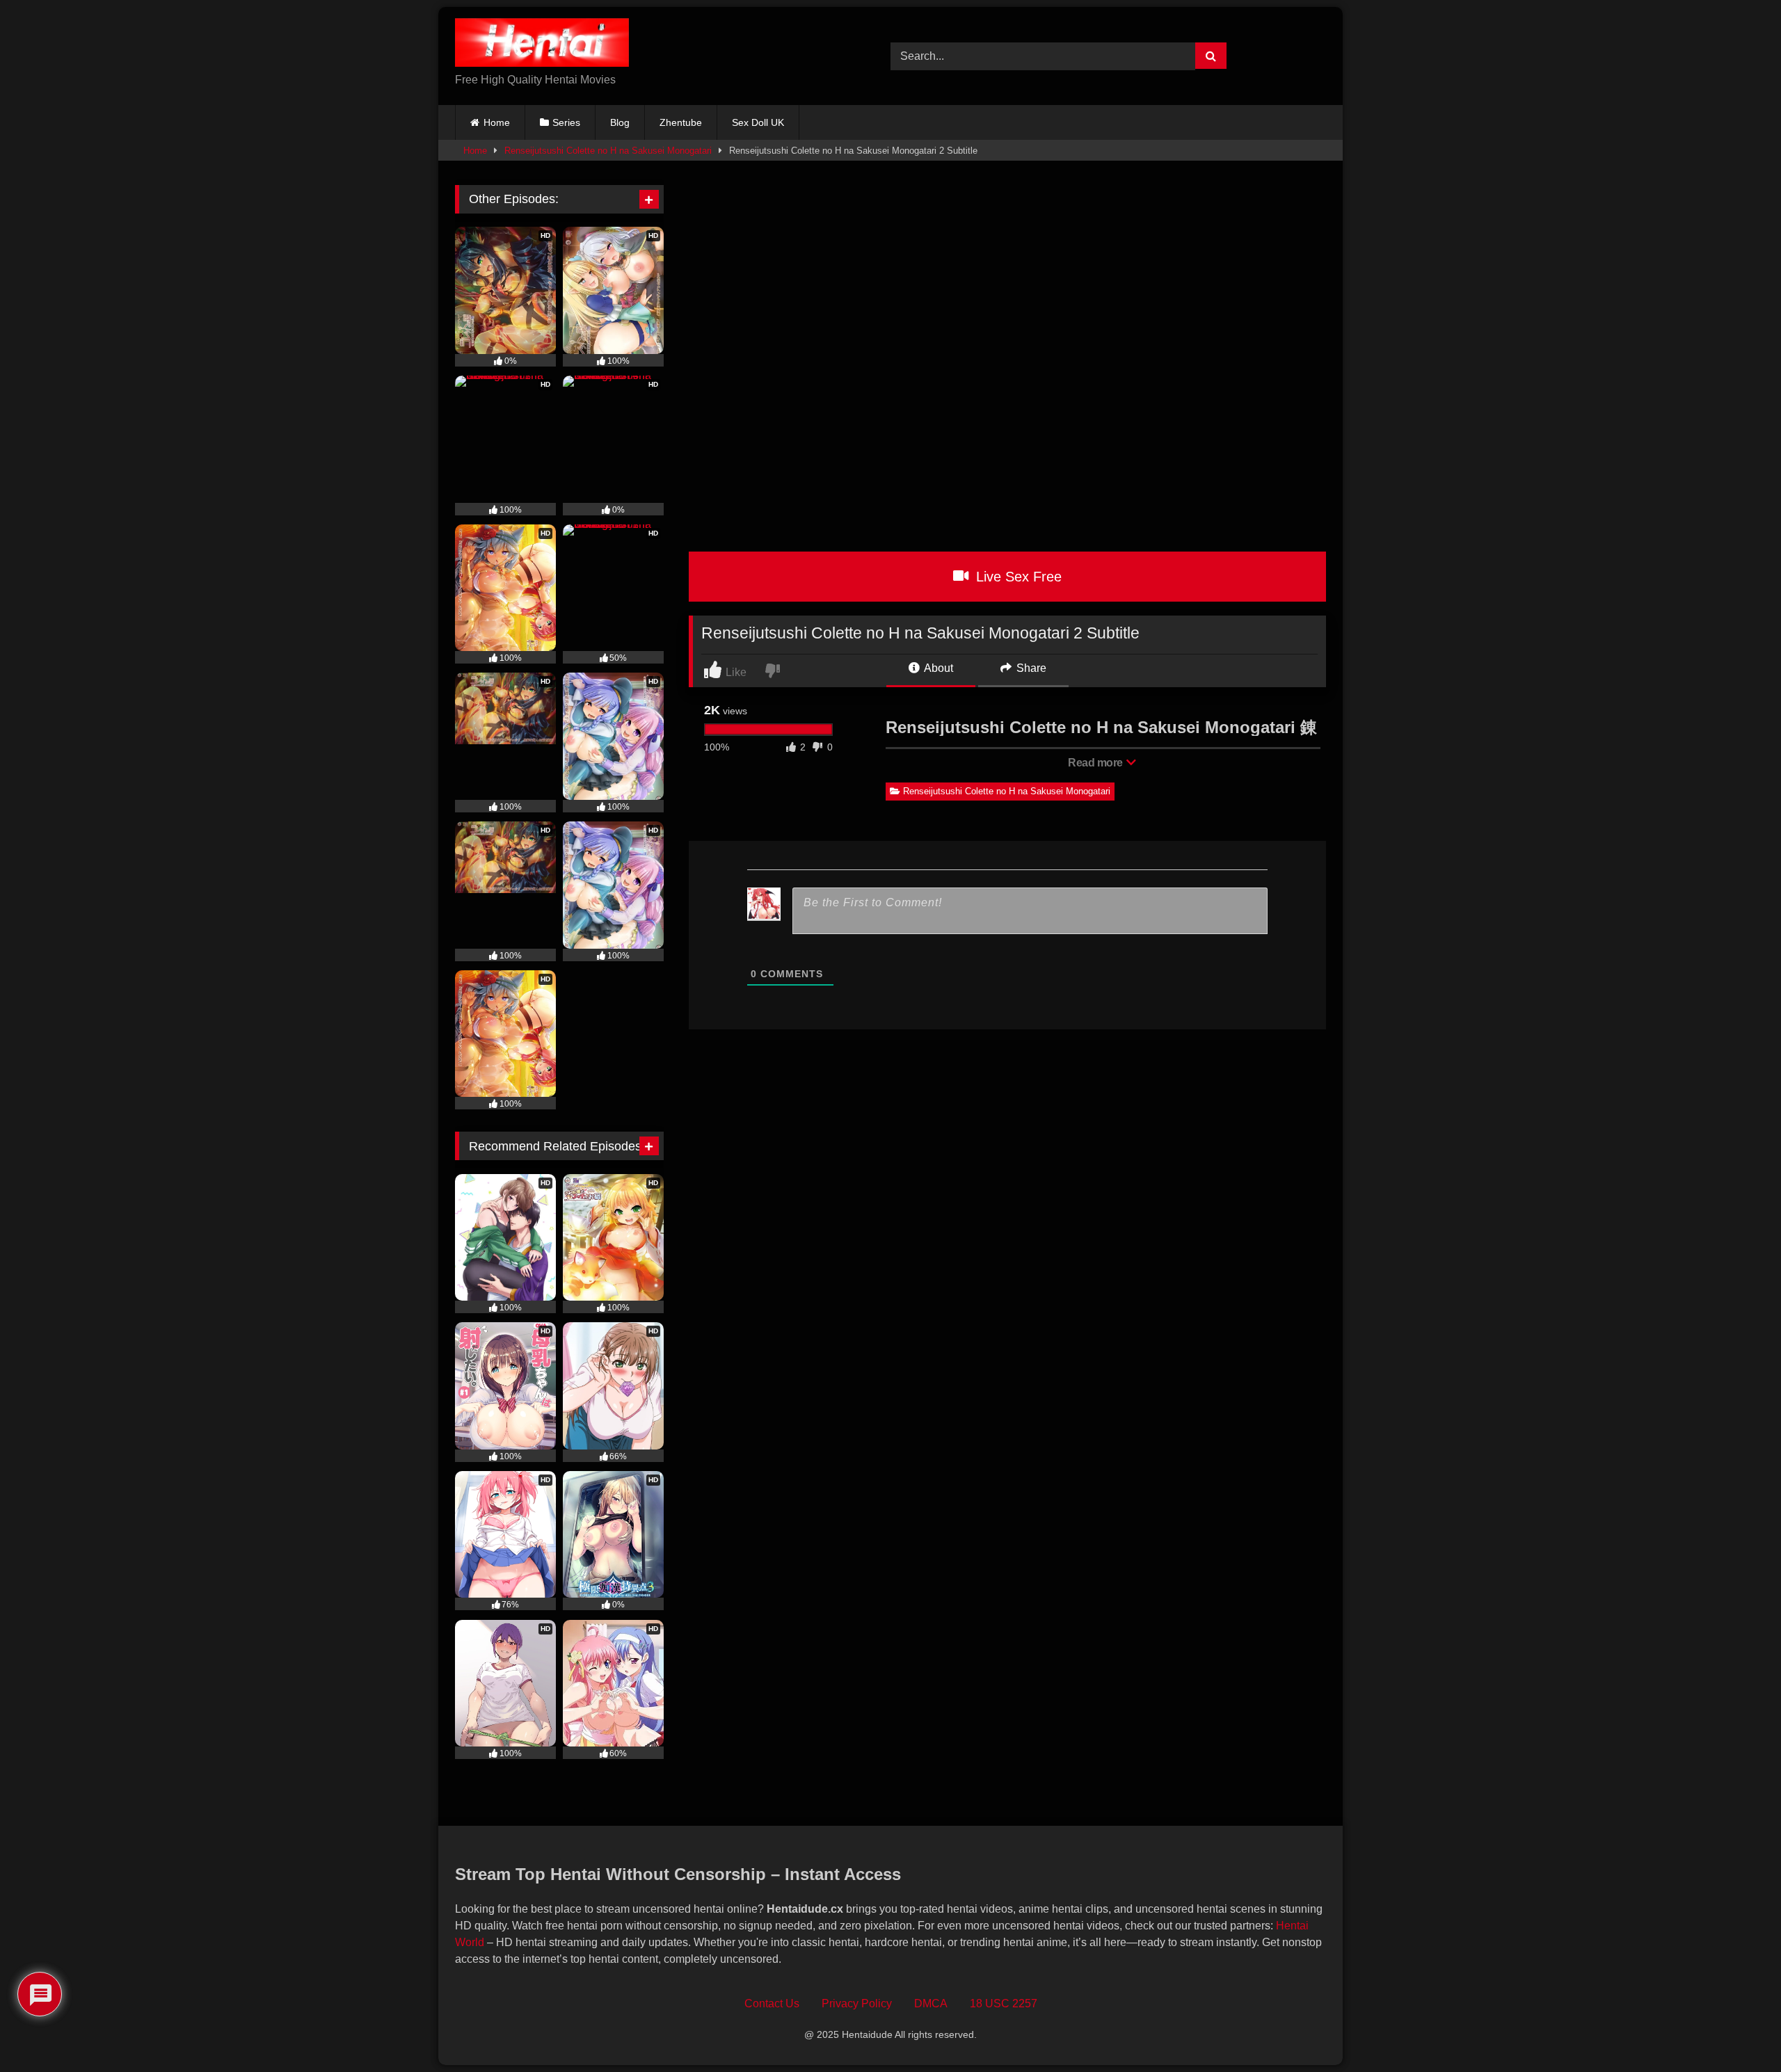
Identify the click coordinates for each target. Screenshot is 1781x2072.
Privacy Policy (857, 2003)
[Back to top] (1739, 2031)
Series (566, 122)
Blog (620, 122)
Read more (1096, 763)
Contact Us (772, 2003)
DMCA (931, 2003)
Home (497, 122)
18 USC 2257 (1004, 2003)
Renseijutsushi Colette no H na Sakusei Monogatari (608, 151)
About (937, 668)
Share (1030, 668)
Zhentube (681, 122)
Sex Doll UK (758, 122)
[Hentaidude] (542, 45)
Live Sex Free (1017, 577)
